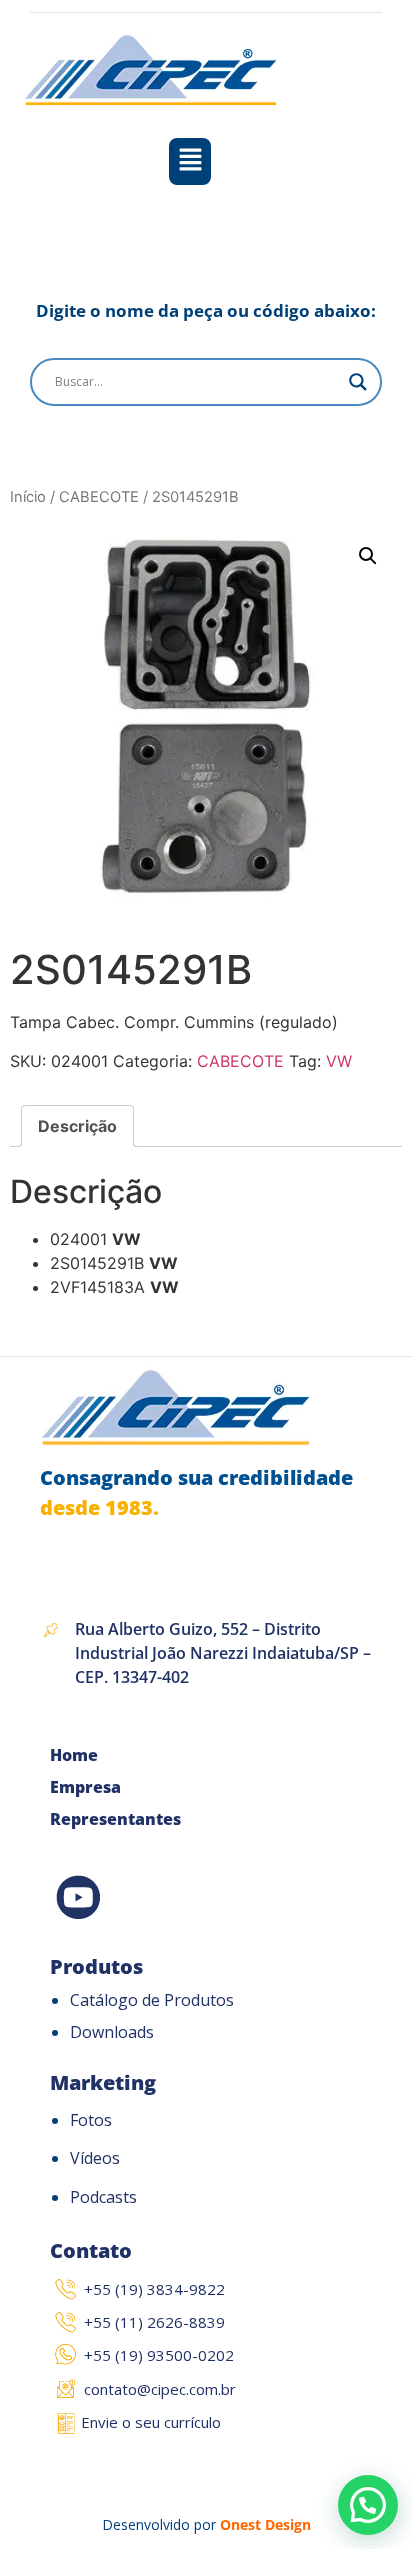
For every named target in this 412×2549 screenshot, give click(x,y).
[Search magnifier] (358, 382)
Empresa (85, 1787)
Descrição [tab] (77, 1126)
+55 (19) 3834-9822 (154, 2289)
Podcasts (103, 2197)
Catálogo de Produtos (152, 2000)
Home (74, 1755)
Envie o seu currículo (151, 2422)
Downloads (112, 2032)
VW (339, 1061)
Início (28, 497)
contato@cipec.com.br (160, 2389)
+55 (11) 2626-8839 (154, 2322)
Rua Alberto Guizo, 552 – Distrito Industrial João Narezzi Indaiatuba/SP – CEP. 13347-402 (223, 1653)
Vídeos (95, 2158)
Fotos (91, 2120)
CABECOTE (99, 497)
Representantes (115, 1819)
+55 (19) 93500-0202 (159, 2355)
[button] (190, 161)
